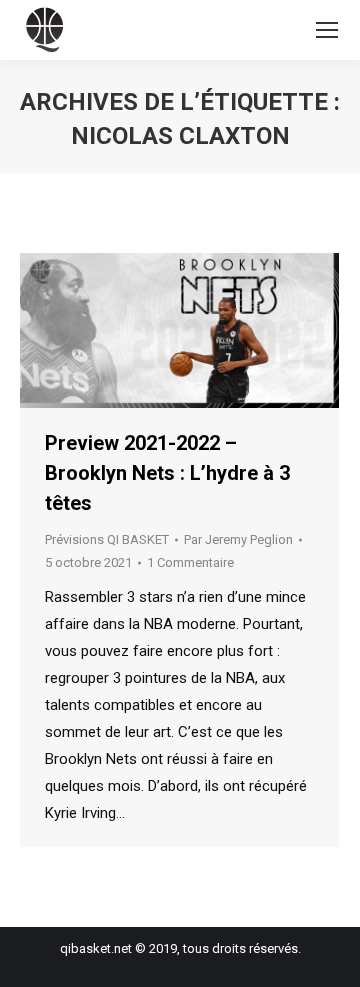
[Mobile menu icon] (327, 30)
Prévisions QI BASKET (107, 539)
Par (238, 539)
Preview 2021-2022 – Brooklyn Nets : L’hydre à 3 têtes (167, 473)
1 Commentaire (190, 562)
